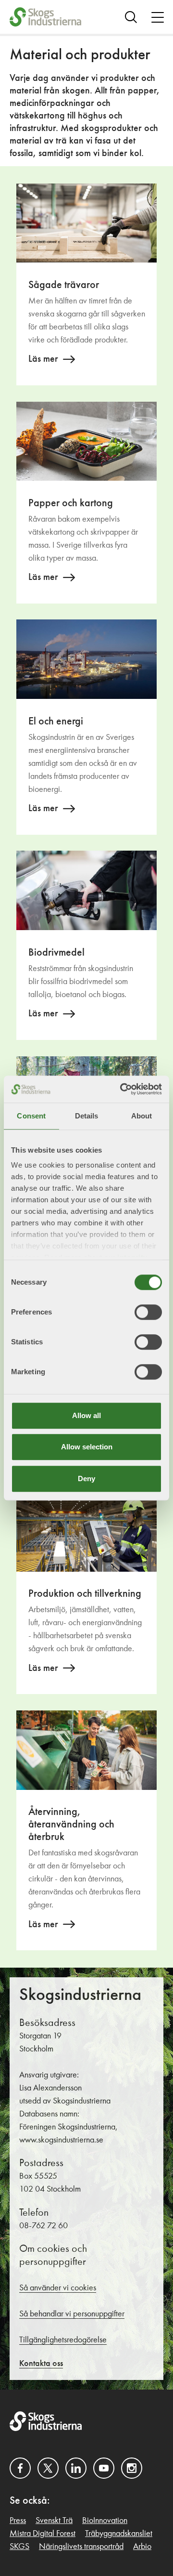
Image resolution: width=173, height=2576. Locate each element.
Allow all (86, 1415)
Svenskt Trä (54, 2521)
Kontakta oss (41, 2364)
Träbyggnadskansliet (119, 2534)
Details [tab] (87, 1116)
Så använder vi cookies (58, 2288)
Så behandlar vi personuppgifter (72, 2314)
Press (18, 2521)
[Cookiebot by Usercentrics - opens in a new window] (122, 1089)
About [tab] (142, 1116)
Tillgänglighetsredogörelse (63, 2340)
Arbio (142, 2547)
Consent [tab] (31, 1116)
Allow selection (87, 1447)
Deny (86, 1479)
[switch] (148, 1312)
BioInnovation (105, 2521)
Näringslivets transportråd (81, 2547)
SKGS (19, 2547)
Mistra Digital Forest (43, 2534)
